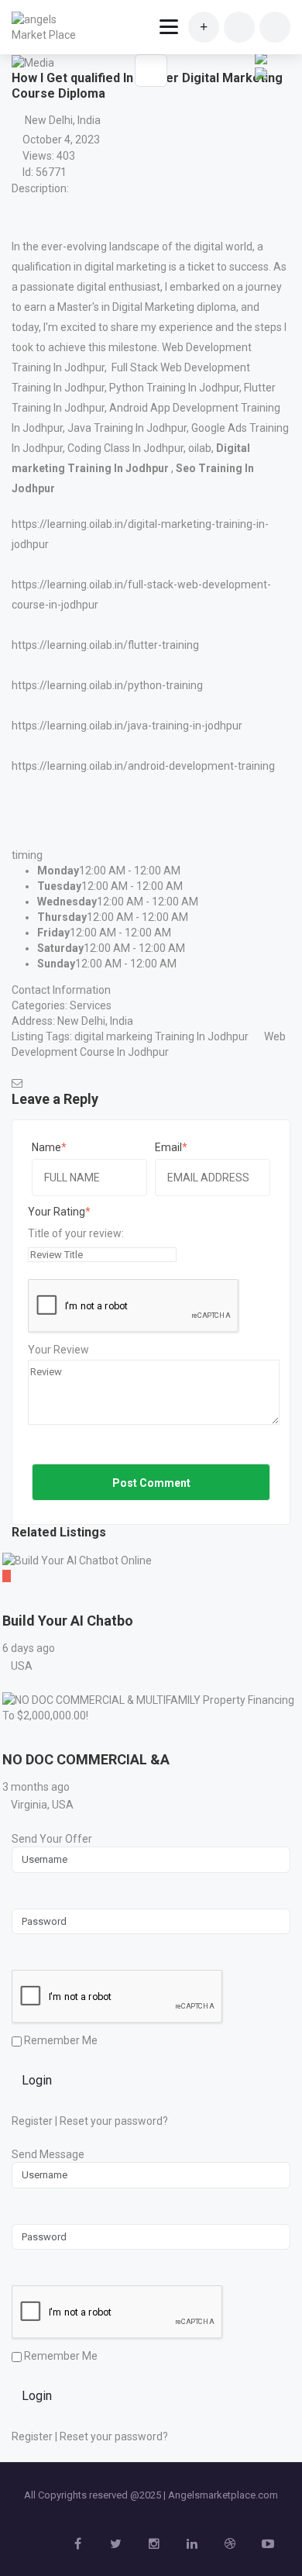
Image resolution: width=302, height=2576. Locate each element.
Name (46, 1147)
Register (32, 2121)
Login (37, 2080)
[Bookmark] (17, 1599)
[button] (259, 86)
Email (168, 1147)
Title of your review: (76, 1233)
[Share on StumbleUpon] (261, 57)
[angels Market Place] (48, 27)
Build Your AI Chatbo (68, 1621)
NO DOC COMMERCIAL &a (86, 1759)
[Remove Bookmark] (151, 71)
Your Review (58, 1350)
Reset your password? (114, 2121)
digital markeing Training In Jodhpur (161, 1036)
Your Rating (57, 1212)
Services (91, 1005)
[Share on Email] (261, 72)
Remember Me (60, 2040)
